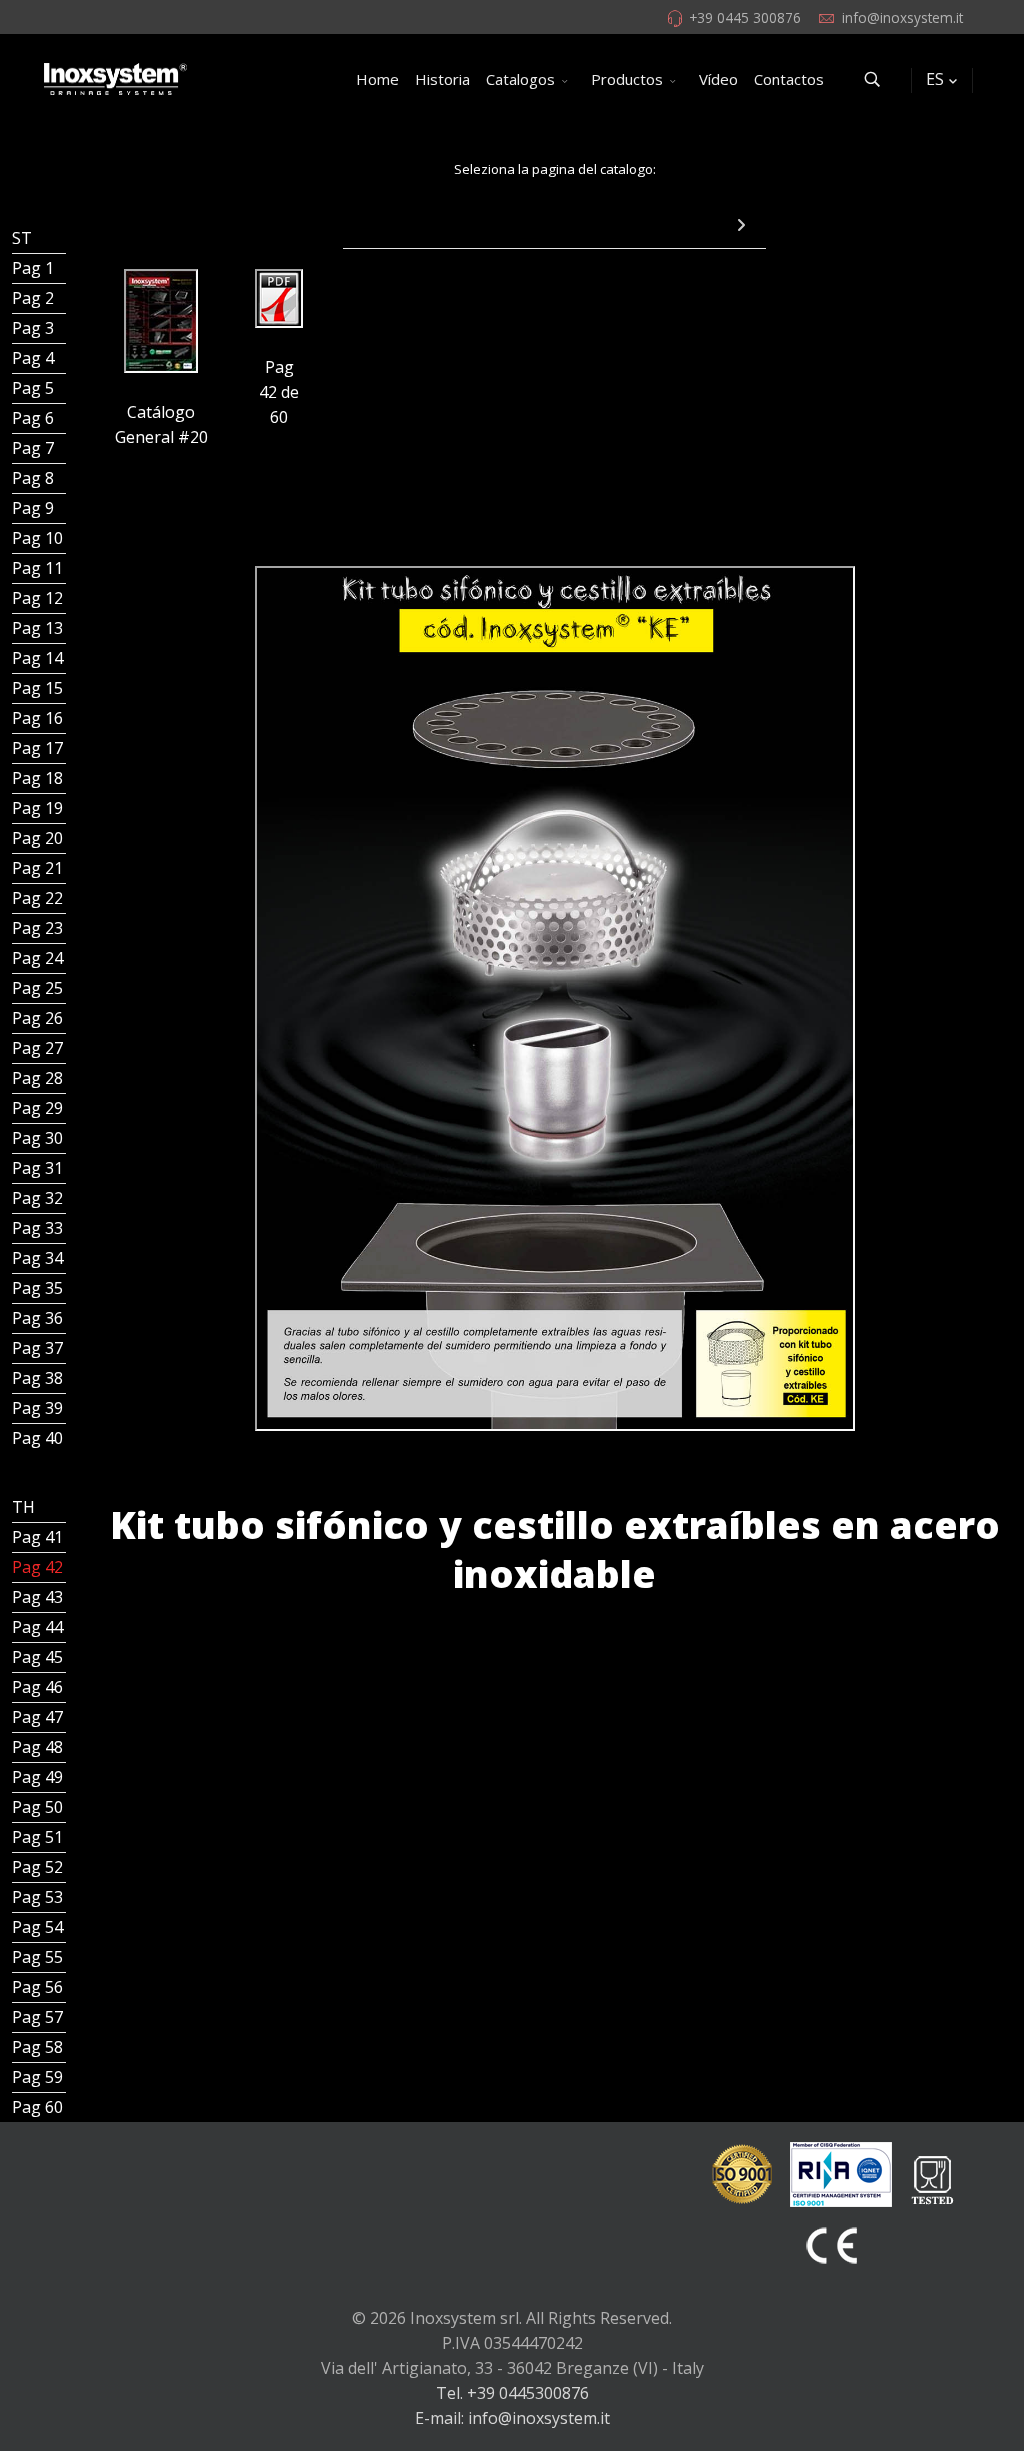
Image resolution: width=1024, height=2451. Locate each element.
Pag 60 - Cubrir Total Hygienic (39, 2107)
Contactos (789, 79)
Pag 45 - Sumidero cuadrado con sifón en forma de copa (39, 1657)
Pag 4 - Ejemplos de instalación (39, 358)
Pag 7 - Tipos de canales (39, 448)
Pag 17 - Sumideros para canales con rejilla (39, 748)
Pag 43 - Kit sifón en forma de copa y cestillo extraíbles (39, 1597)
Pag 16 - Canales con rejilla (39, 718)
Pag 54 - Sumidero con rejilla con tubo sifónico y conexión (39, 1927)
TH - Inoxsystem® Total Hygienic (39, 1507)
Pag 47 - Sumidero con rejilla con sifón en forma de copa (39, 1717)
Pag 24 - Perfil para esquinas (39, 958)
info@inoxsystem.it (902, 17)
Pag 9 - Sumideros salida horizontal (39, 508)
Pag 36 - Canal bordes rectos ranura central (39, 1318)
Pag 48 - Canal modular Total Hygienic (39, 1747)
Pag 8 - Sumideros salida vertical (39, 478)
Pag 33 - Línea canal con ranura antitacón (39, 1228)
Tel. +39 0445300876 (512, 2393)
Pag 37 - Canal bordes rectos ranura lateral (39, 1348)
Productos (627, 79)
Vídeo (718, 79)
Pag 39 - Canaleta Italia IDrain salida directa (39, 1408)
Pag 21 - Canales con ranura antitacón (39, 868)
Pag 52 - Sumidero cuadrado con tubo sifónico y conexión (39, 1867)
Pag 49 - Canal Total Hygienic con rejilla (39, 1777)
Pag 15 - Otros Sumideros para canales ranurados (39, 688)
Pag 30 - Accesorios (39, 1138)
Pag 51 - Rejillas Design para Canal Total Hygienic (39, 1837)
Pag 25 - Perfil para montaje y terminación (39, 988)
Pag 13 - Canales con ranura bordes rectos (39, 628)
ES (935, 79)
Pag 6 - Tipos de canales (39, 418)
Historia (442, 79)
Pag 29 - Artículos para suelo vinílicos (39, 1108)
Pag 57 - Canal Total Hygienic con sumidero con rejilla (39, 2017)
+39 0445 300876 (745, 17)
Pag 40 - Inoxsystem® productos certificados (39, 1438)
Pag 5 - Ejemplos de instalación (39, 388)
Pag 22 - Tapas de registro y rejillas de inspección (39, 898)
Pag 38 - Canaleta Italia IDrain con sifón (39, 1378)
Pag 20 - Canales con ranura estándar (39, 838)
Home (377, 79)
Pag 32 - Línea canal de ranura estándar (39, 1198)
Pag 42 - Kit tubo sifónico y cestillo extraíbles (39, 1567)
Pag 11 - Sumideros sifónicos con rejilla (39, 568)
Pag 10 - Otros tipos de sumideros (39, 538)
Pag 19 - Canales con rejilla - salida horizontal (39, 808)
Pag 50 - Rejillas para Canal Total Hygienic (39, 1807)
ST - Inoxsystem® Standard (39, 238)
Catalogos (520, 79)
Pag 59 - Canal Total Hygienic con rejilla (39, 2077)
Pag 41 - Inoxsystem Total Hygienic (39, 1537)
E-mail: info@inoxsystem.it (512, 2418)
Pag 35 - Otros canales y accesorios (39, 1288)
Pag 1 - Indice (39, 268)
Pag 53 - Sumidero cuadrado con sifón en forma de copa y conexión (39, 1897)
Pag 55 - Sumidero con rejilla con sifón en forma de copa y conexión (39, 1957)
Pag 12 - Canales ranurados (39, 598)
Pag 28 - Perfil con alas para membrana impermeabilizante (39, 1078)
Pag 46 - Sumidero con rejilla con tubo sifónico (39, 1687)
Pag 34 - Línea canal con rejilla (39, 1258)
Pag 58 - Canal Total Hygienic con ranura (39, 2047)
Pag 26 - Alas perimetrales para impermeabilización (39, 1018)
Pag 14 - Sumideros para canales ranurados (39, 658)
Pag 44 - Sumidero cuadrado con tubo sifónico (39, 1627)
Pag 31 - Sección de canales (39, 1168)
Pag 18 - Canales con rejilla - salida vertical (39, 778)
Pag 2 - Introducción (39, 298)
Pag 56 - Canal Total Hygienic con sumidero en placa (39, 1987)
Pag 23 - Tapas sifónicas (39, 928)
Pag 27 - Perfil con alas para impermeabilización (39, 1048)
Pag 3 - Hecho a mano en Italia (39, 328)
